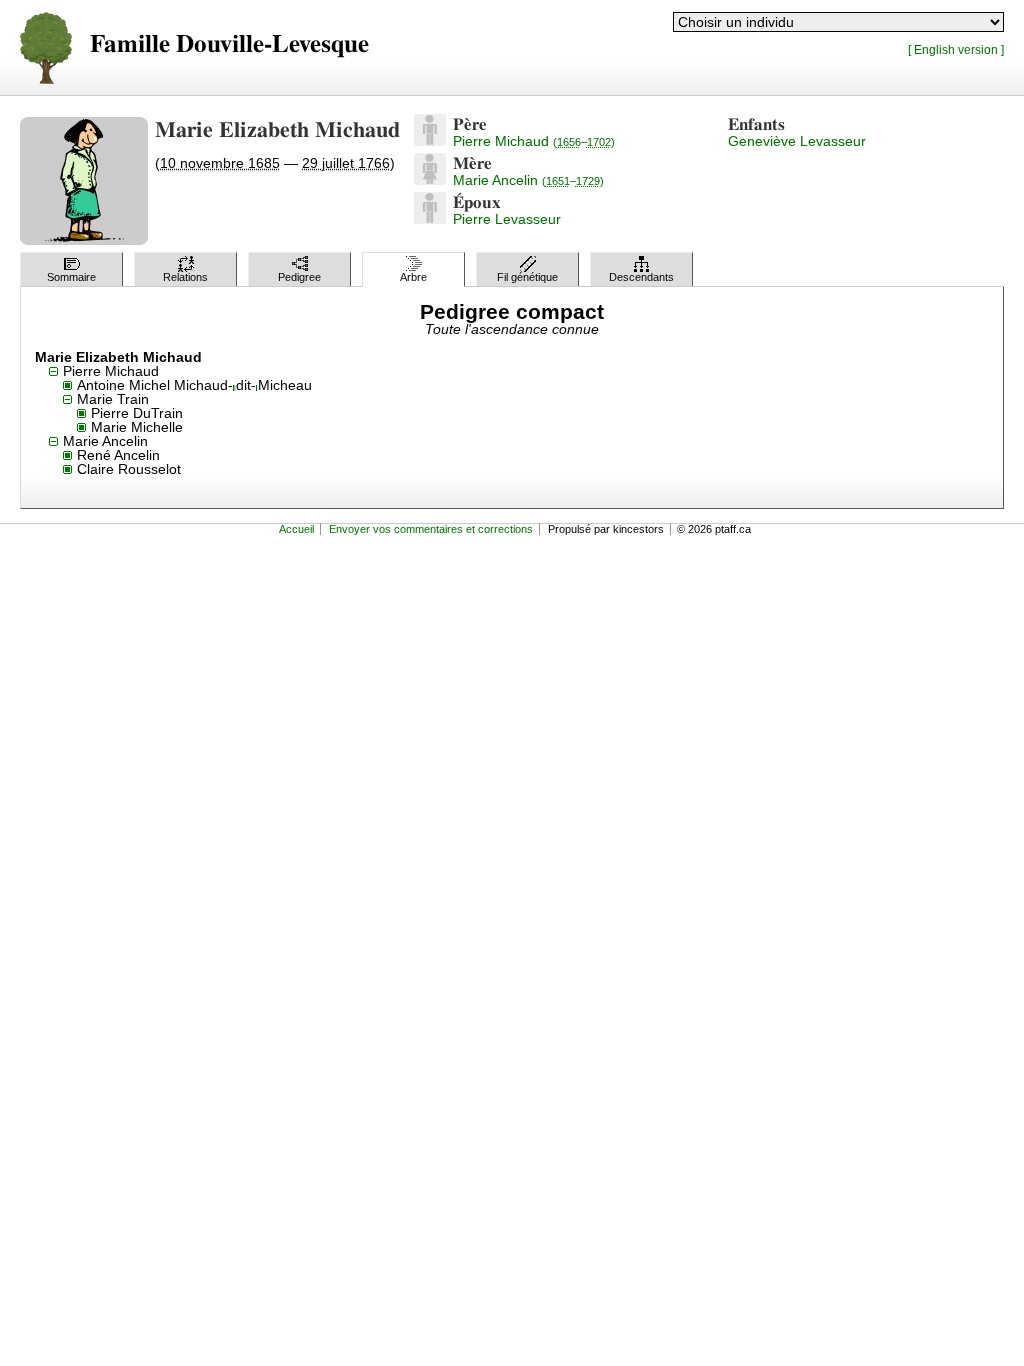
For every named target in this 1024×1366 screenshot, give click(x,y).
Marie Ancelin (528, 180)
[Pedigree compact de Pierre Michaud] (430, 141)
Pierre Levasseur (507, 219)
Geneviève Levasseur (797, 141)
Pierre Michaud (534, 141)
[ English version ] (956, 49)
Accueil (296, 529)
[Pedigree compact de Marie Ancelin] (430, 180)
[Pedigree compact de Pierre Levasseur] (430, 219)
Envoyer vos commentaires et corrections (431, 529)
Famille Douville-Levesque (229, 44)
